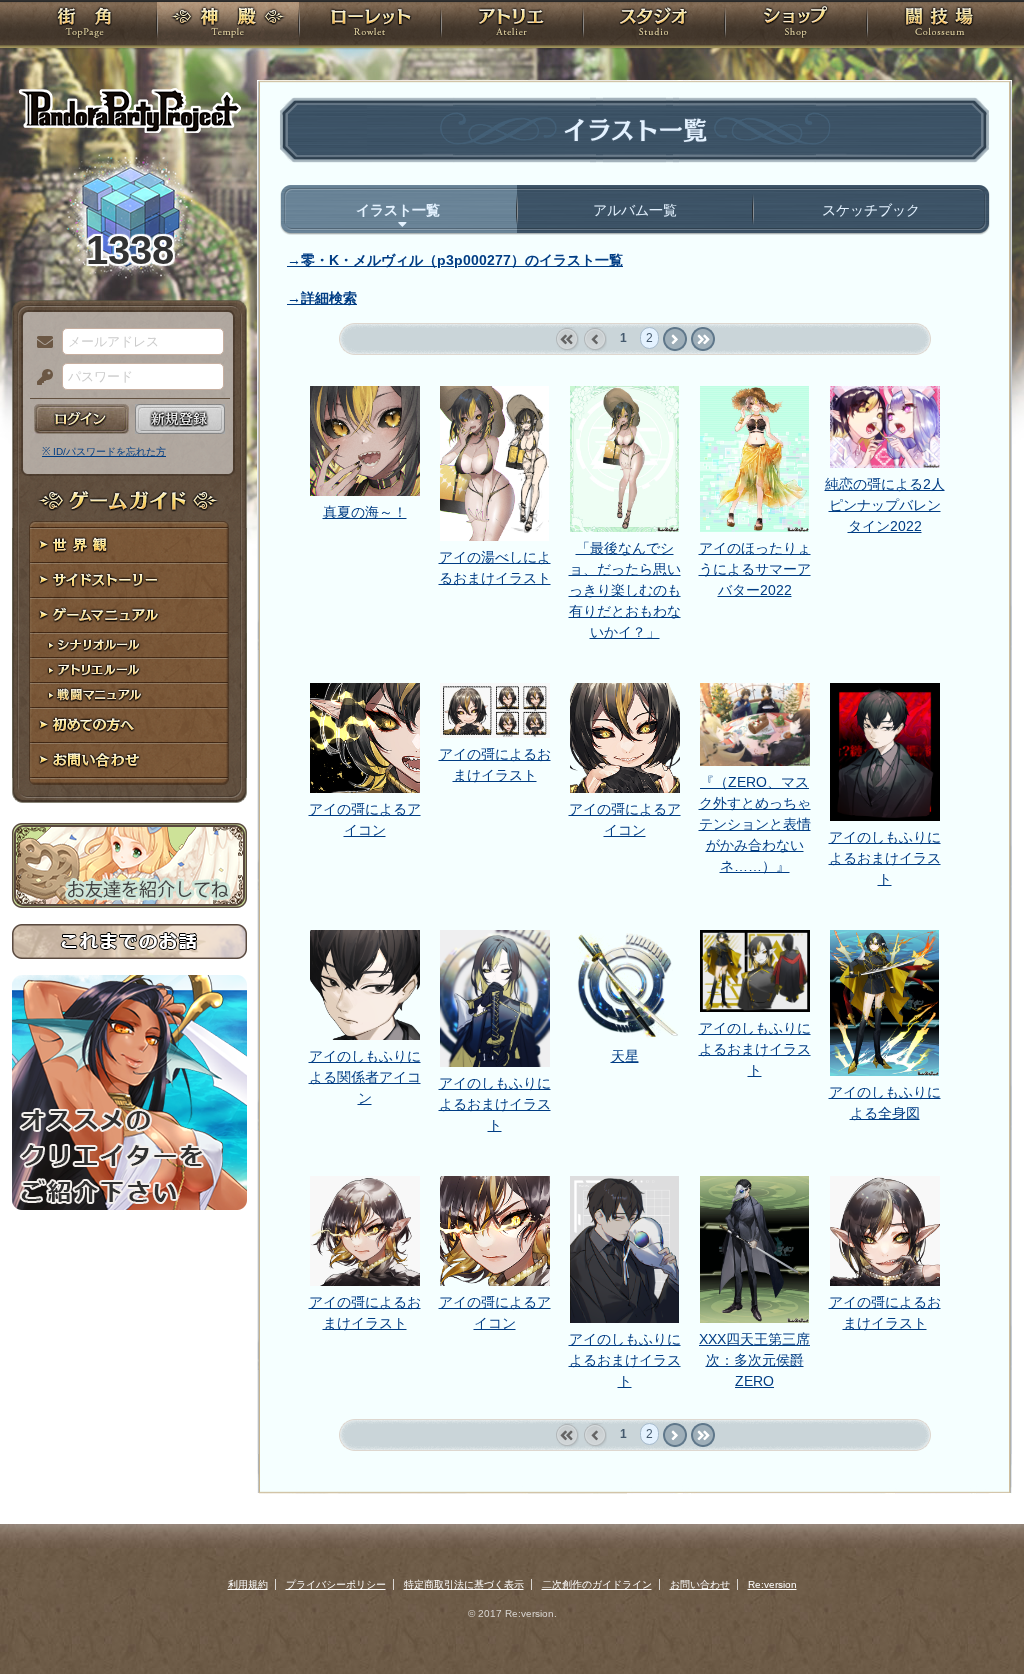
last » (702, 339)
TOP (84, 25)
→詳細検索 (322, 298)
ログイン (81, 419)
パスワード (40, 378)
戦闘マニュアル (129, 695)
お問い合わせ (129, 760)
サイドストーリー (129, 580)
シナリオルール (129, 645)
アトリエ (512, 25)
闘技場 (939, 25)
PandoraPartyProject (129, 110)
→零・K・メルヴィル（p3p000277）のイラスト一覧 (455, 260)
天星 (625, 1056)
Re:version (772, 1584)
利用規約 (248, 1584)
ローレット (370, 25)
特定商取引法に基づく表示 (464, 1584)
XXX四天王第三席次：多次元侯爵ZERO (754, 1360)
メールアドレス (40, 343)
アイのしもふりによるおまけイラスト (885, 858)
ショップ (796, 25)
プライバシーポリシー (336, 1584)
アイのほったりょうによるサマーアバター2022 (755, 569)
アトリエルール (129, 670)
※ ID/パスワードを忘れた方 (104, 451)
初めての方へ (129, 725)
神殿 (228, 25)
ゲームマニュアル (129, 615)
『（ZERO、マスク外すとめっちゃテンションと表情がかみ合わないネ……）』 (755, 824)
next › (674, 339)
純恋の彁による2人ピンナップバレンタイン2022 (885, 505)
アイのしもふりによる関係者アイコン (365, 1077)
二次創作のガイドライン (597, 1584)
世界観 (129, 545)
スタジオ (654, 25)
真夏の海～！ (365, 512)
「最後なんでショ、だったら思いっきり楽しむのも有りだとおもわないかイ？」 (625, 590)
